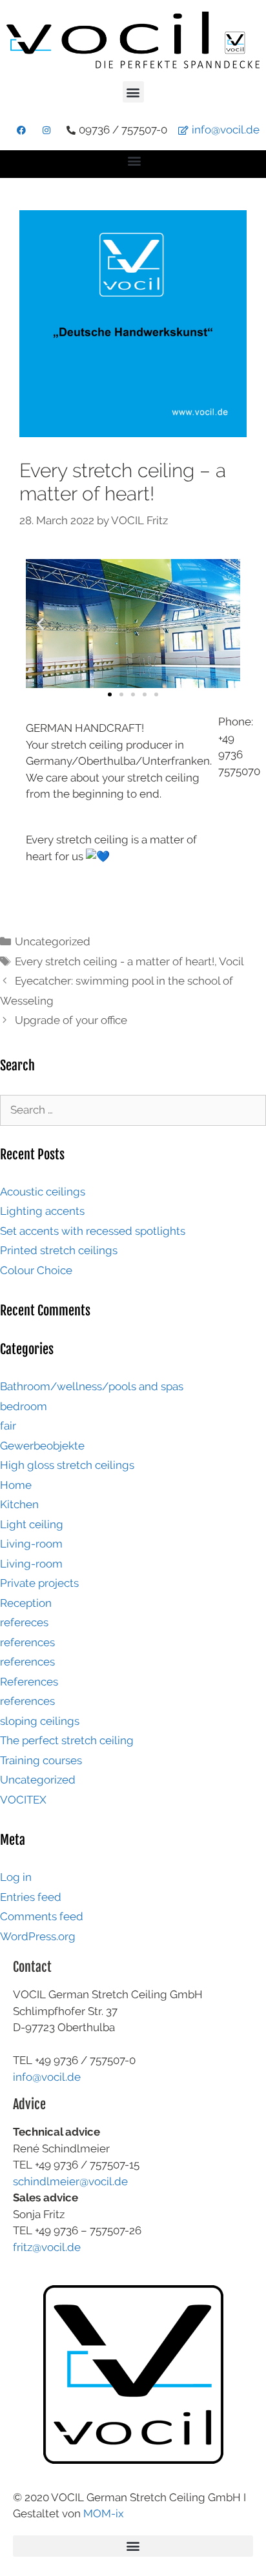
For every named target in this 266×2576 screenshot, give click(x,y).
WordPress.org (38, 1936)
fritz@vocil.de (47, 2247)
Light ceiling (32, 1524)
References (29, 1682)
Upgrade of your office (71, 1020)
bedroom (24, 1406)
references (27, 1642)
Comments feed (42, 1916)
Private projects (39, 1583)
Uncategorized (53, 941)
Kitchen (19, 1504)
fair (8, 1426)
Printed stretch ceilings (59, 1250)
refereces (24, 1622)
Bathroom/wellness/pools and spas (92, 1386)
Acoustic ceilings (43, 1192)
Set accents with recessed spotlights (93, 1231)
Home (16, 1485)
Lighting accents (42, 1211)
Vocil (231, 961)
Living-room (31, 1544)
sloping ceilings (40, 1721)
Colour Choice (36, 1270)
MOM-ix (104, 2513)
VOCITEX (23, 1800)
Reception (26, 1603)
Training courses (41, 1760)
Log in (16, 1877)
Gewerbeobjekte (42, 1446)
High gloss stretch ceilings (67, 1465)
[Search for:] (133, 1110)
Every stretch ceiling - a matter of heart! (115, 961)
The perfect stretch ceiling (67, 1740)
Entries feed (31, 1897)
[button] (133, 92)
